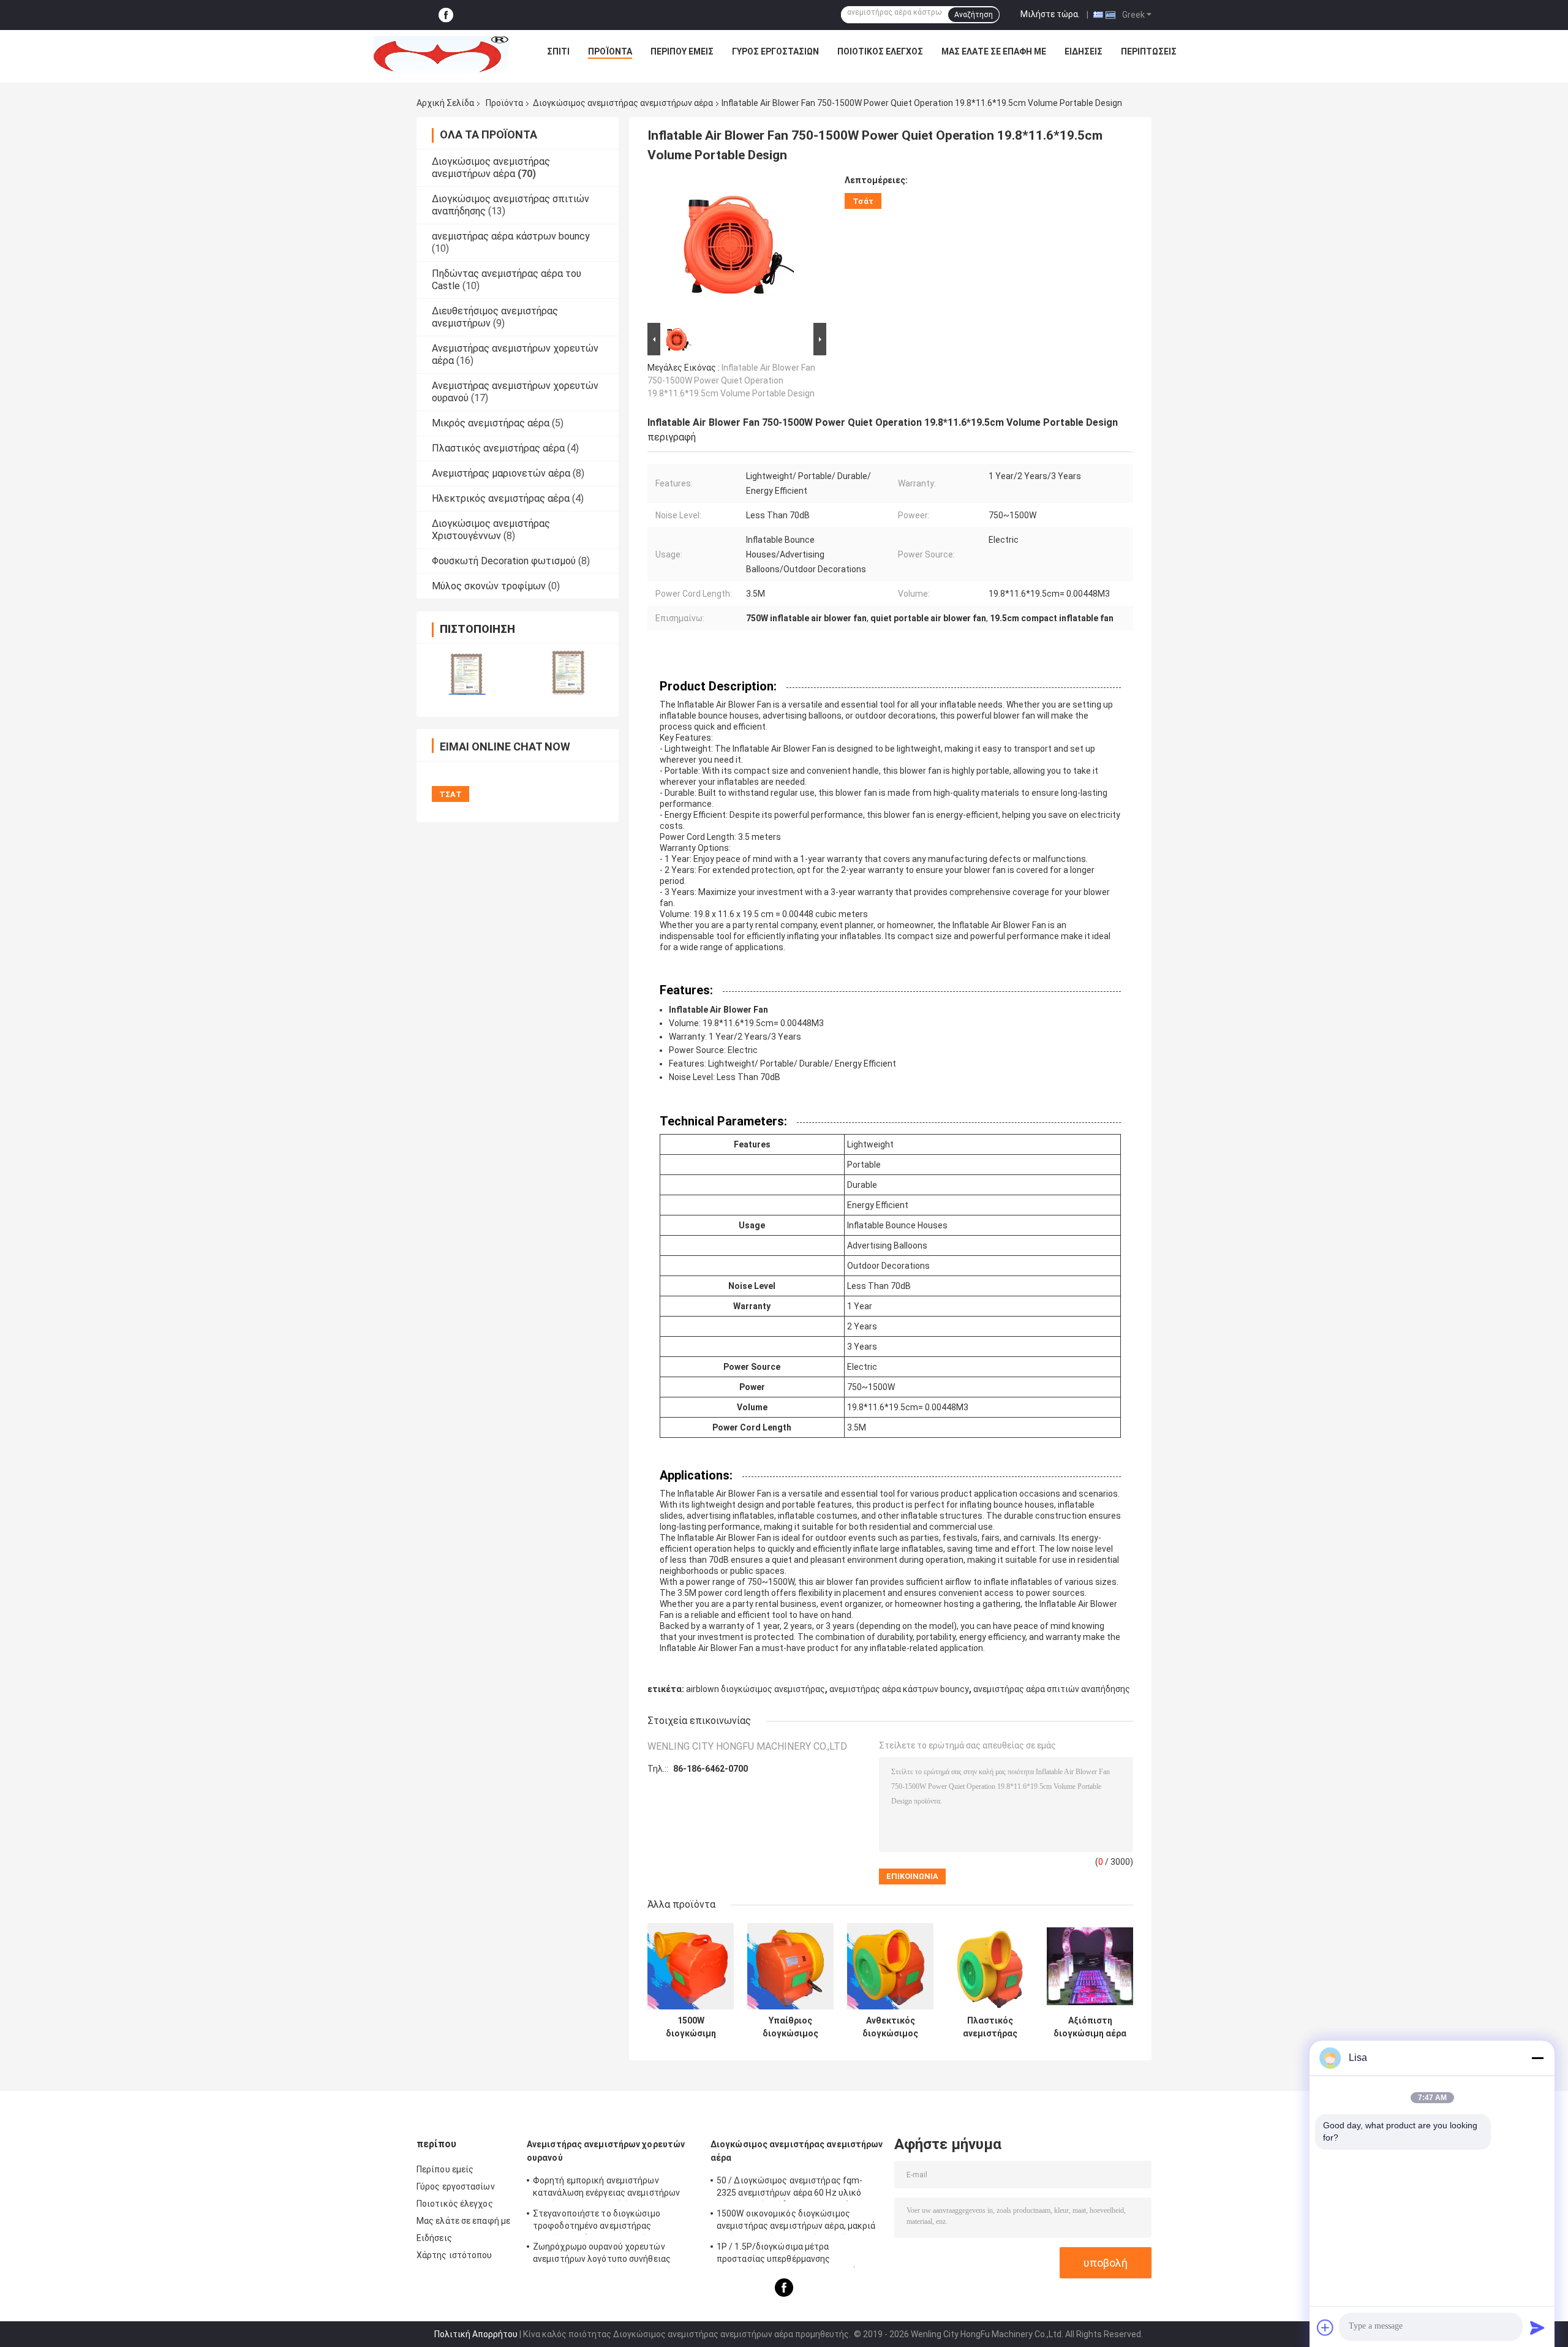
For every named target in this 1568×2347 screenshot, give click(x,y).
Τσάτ (863, 201)
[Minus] (1537, 2058)
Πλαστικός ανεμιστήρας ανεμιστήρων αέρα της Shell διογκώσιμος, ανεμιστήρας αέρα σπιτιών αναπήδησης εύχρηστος (990, 2027)
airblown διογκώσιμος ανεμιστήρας (756, 1689)
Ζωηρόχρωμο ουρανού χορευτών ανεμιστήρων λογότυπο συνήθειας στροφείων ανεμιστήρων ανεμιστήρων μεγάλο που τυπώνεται (610, 2254)
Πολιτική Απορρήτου (476, 2334)
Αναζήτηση (974, 15)
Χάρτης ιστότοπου (454, 2255)
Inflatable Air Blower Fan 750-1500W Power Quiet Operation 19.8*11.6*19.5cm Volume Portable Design (731, 380)
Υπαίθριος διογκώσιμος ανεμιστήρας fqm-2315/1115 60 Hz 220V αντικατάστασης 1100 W (790, 2027)
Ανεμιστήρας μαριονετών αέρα (501, 473)
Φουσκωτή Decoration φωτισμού (504, 561)
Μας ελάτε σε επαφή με (994, 51)
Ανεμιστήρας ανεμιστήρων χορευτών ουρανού (606, 2151)
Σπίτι (558, 51)
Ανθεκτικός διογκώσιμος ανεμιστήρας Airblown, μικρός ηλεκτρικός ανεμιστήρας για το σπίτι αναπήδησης (891, 2027)
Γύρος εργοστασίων (775, 51)
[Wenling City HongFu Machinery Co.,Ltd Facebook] (446, 15)
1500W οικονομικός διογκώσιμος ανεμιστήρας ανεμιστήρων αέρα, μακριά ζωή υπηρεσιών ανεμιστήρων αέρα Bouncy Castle (796, 2221)
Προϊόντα (610, 51)
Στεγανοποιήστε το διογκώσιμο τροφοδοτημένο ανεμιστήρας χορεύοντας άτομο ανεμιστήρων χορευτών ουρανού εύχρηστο (598, 2221)
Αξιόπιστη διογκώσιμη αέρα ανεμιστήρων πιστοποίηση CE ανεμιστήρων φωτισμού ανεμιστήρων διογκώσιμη (1090, 2027)
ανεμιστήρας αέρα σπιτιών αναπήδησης (1052, 1689)
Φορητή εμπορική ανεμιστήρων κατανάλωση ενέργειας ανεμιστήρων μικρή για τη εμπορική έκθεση (606, 2188)
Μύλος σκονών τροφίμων (489, 586)
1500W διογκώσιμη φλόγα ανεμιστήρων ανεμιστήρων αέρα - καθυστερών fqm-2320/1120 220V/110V (691, 2027)
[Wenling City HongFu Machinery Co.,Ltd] (441, 55)
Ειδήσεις (1084, 51)
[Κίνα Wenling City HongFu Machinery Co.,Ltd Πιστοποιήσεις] (467, 672)
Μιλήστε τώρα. (1050, 14)
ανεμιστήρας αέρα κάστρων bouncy (511, 236)
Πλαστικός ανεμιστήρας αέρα (498, 448)
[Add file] (1325, 2327)
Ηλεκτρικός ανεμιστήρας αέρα (501, 498)
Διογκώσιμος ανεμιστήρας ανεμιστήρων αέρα (623, 103)
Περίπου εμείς (682, 51)
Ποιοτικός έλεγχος (880, 51)
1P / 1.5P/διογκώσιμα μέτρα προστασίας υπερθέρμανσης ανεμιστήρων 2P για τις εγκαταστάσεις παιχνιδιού (795, 2254)
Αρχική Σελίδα (445, 103)
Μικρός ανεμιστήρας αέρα (491, 423)
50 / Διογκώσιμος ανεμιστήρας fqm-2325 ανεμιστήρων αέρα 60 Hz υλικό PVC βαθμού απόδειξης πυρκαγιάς (790, 2188)
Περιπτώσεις (1149, 51)
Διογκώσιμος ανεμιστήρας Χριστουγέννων (491, 530)
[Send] (1537, 2327)
